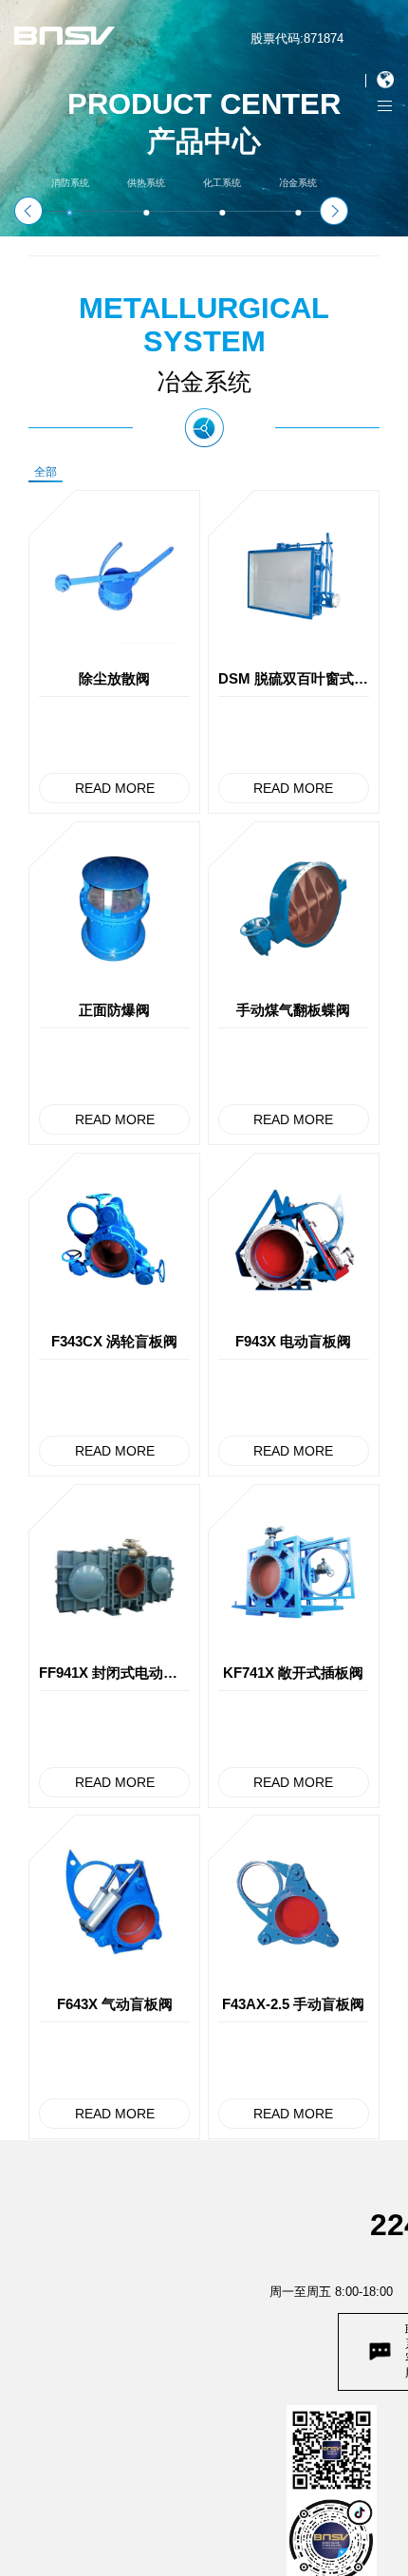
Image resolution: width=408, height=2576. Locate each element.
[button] (28, 211)
